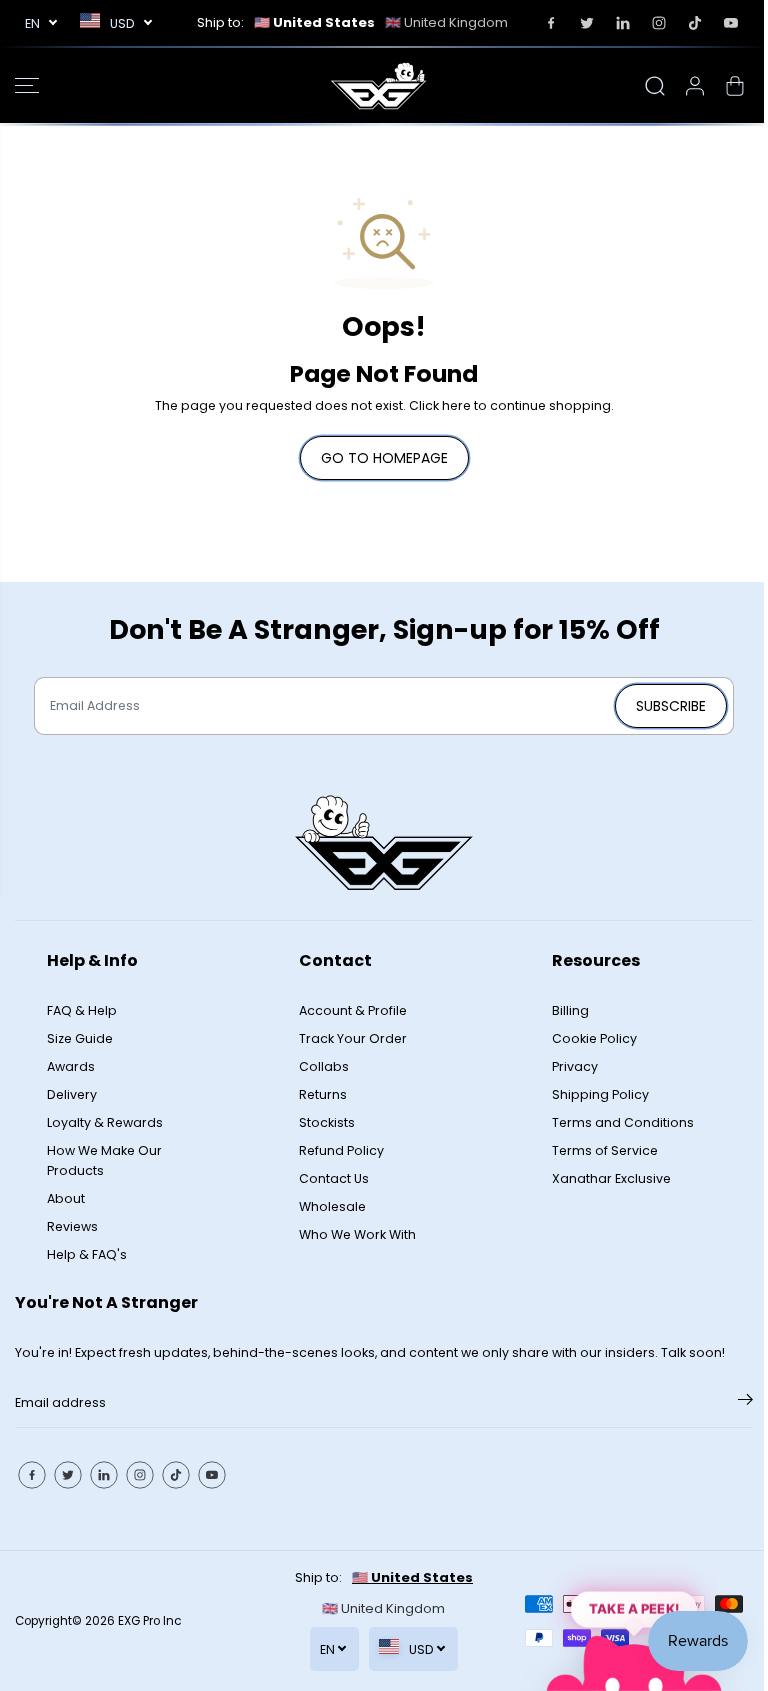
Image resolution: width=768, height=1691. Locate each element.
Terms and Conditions (623, 1122)
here (456, 405)
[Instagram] (659, 23)
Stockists (327, 1122)
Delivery (72, 1094)
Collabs (324, 1066)
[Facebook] (551, 23)
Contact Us (334, 1178)
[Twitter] (587, 23)
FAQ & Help (82, 1010)
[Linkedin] (623, 23)
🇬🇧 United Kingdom (446, 22)
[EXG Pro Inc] (379, 85)
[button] (27, 85)
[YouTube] (731, 23)
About (66, 1198)
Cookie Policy (594, 1038)
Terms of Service (605, 1150)
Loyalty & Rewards (105, 1122)
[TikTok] (695, 23)
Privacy (575, 1066)
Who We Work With (357, 1234)
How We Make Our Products (104, 1160)
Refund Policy (341, 1150)
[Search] (655, 86)
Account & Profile (353, 1010)
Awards (71, 1066)
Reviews (72, 1226)
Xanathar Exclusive (611, 1178)
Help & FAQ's (87, 1254)
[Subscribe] (745, 1403)
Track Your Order (353, 1038)
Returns (323, 1094)
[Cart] (735, 86)
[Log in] (695, 86)
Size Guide (80, 1038)
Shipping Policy (600, 1094)
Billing (570, 1010)
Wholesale (332, 1206)
